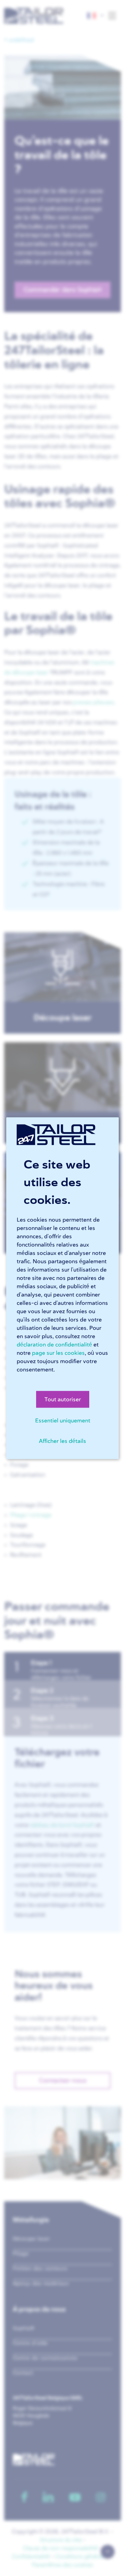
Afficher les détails (62, 1441)
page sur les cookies (58, 1353)
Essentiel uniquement (63, 1420)
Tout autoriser (63, 1399)
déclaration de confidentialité (54, 1344)
